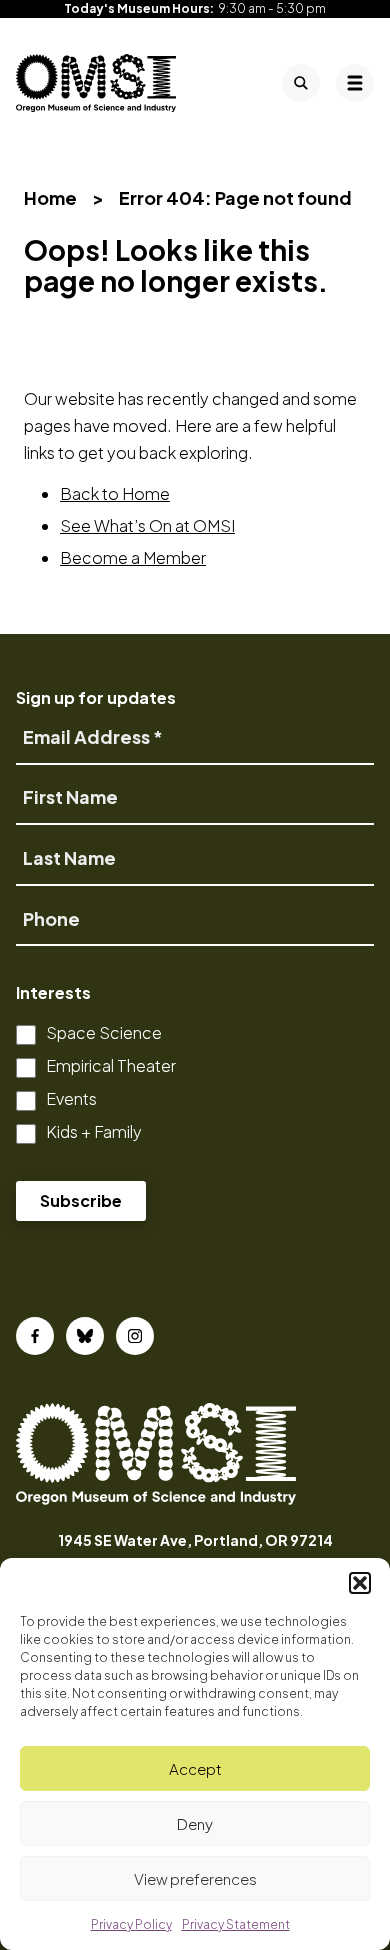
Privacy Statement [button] (236, 1924)
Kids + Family (94, 1131)
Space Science (104, 1032)
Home (50, 197)
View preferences (195, 1878)
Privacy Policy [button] (131, 1924)
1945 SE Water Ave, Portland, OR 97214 (195, 1540)
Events (71, 1098)
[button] (360, 1583)
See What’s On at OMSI (147, 525)
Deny (195, 1823)
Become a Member (133, 557)
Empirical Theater (111, 1065)
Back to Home (115, 493)
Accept (195, 1768)
